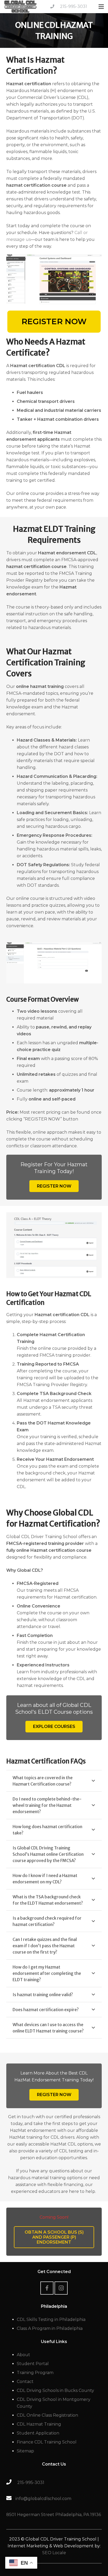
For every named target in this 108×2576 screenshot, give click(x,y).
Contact (25, 2382)
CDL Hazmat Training (39, 2424)
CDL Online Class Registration (47, 2415)
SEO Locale (54, 2553)
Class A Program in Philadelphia (50, 2328)
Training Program (35, 2373)
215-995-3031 (74, 6)
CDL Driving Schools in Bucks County (55, 2390)
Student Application (38, 2433)
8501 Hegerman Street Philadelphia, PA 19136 (54, 2515)
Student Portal (33, 2364)
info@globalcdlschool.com (43, 2499)
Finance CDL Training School (47, 2442)
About (23, 2355)
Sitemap (25, 2451)
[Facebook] (47, 2288)
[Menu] (101, 7)
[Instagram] (61, 2288)
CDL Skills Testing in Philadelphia (51, 2319)
